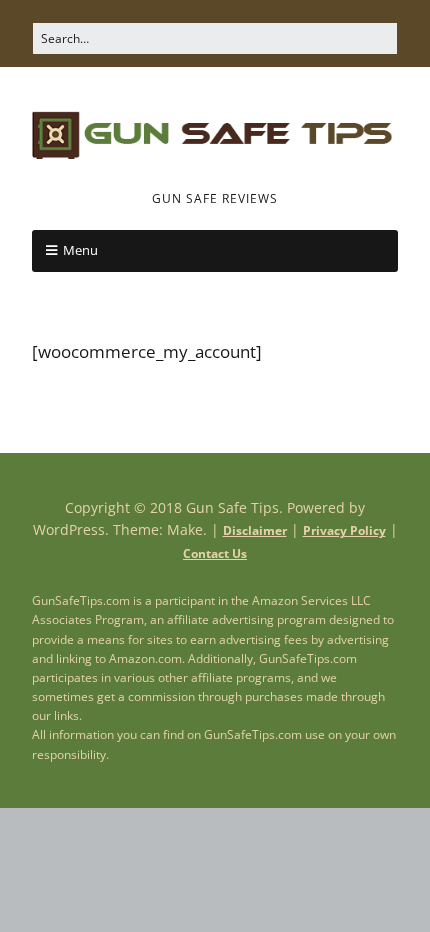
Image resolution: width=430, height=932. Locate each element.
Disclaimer (255, 530)
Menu (80, 250)
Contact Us (215, 553)
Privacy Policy (344, 530)
